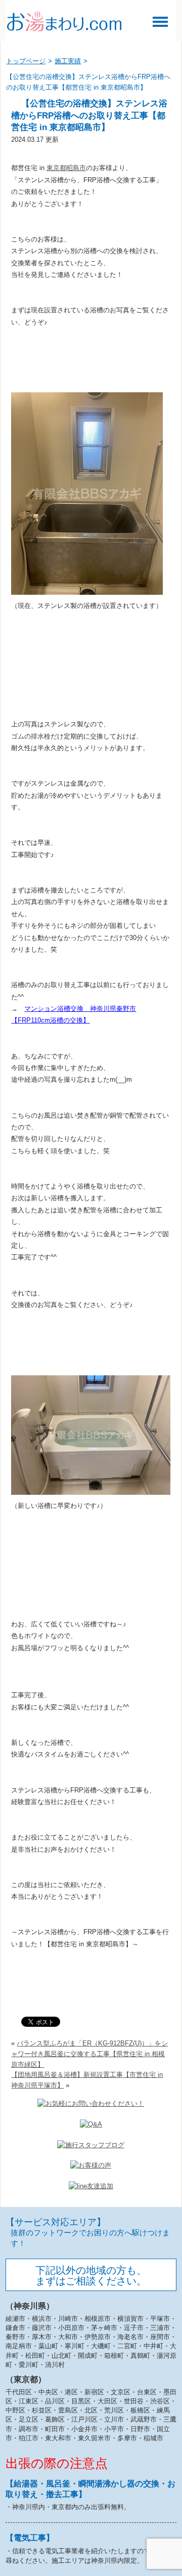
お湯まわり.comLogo (64, 21)
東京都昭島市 (66, 168)
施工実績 (68, 61)
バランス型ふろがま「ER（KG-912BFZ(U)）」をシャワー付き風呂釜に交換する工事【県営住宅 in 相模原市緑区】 (89, 2054)
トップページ (26, 61)
